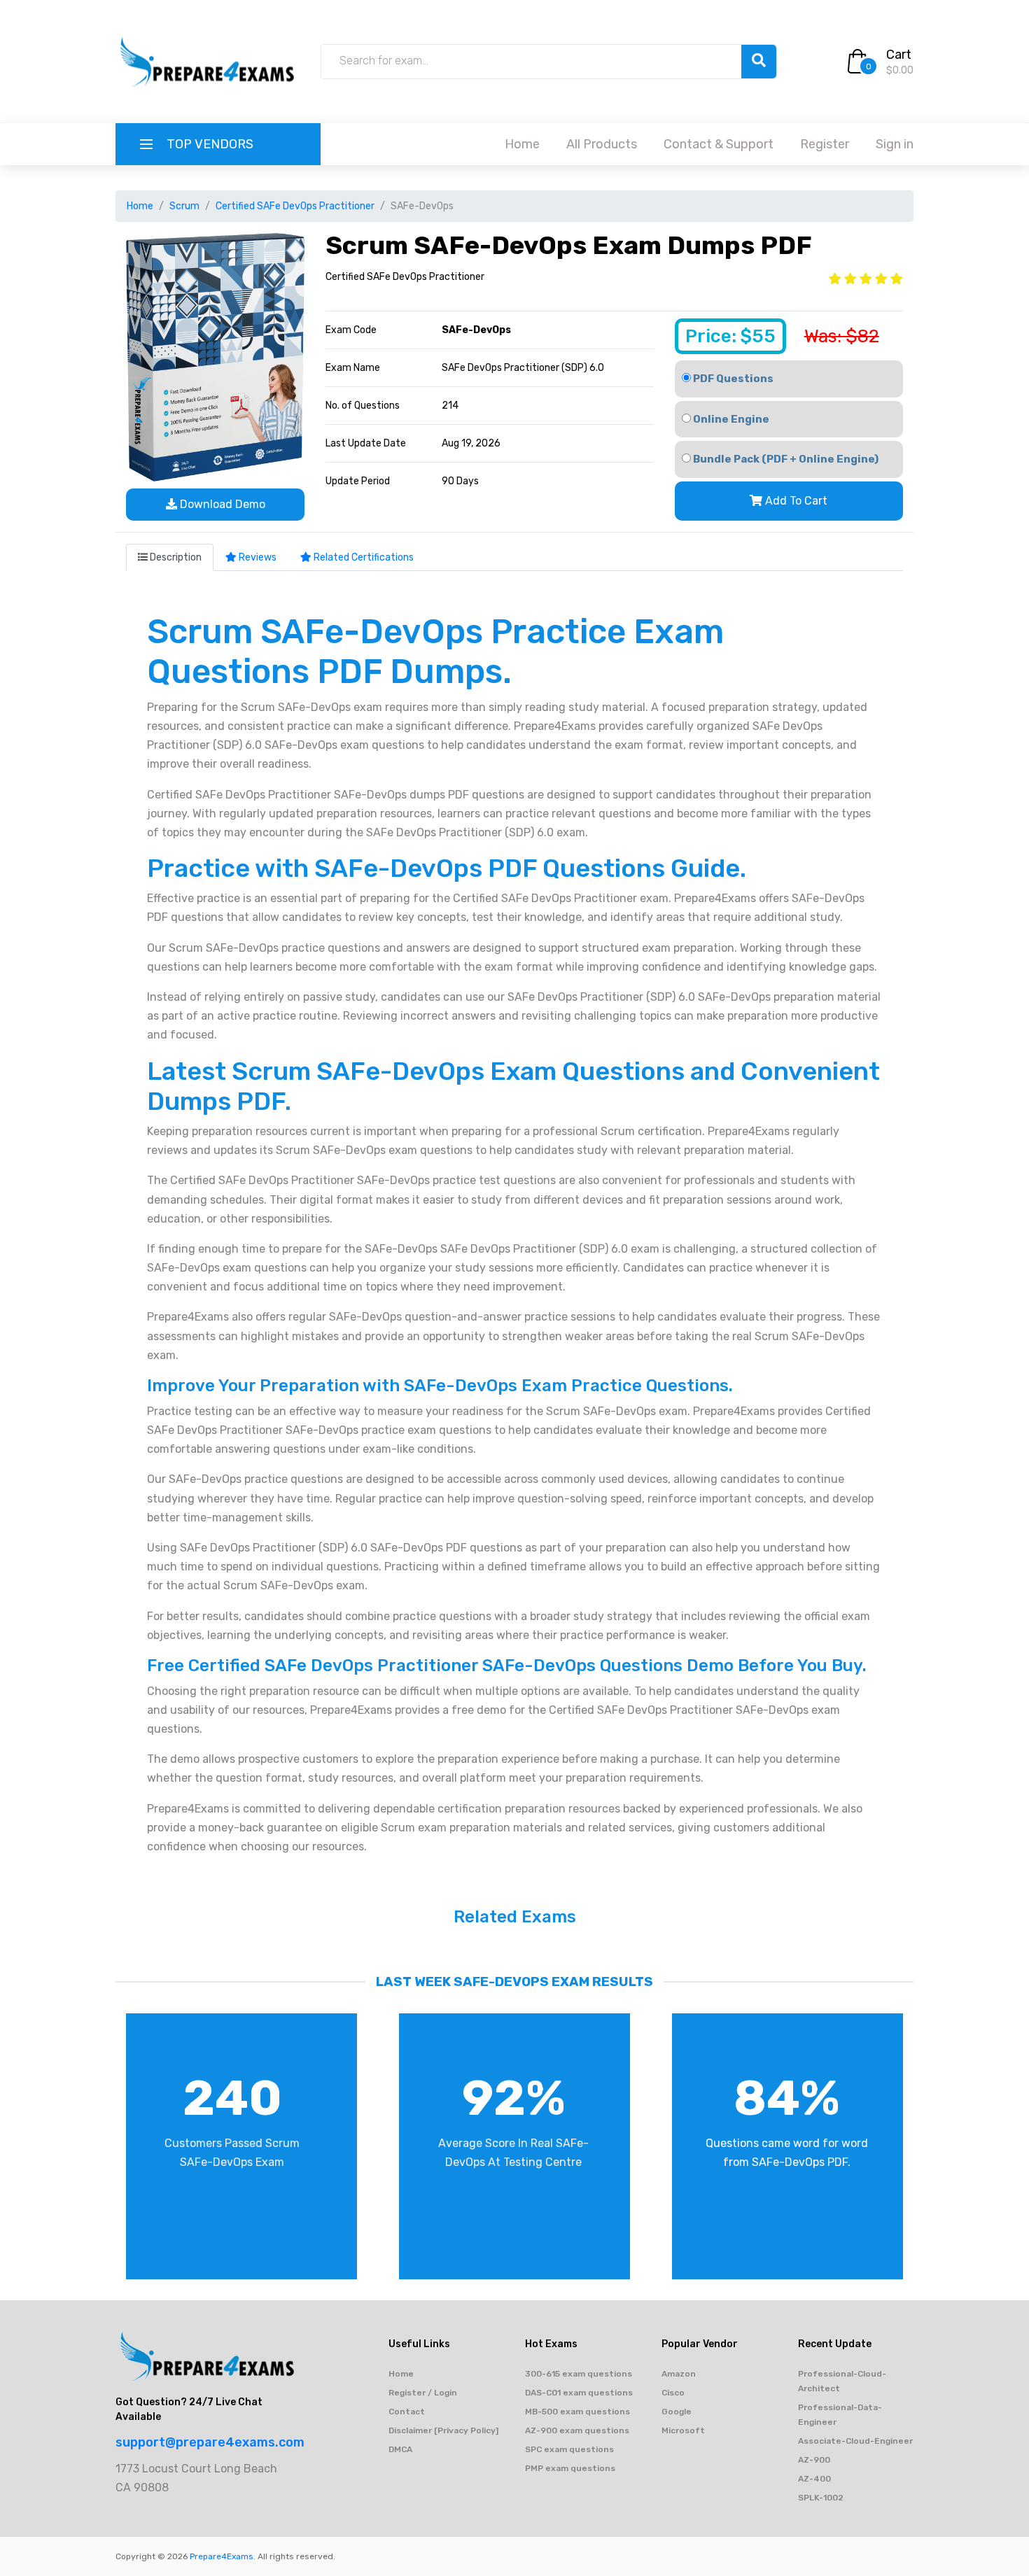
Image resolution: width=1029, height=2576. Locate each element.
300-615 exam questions (579, 2374)
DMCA (400, 2449)
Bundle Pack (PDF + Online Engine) (785, 459)
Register (825, 144)
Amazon (679, 2374)
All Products (602, 144)
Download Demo (221, 504)
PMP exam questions (570, 2468)
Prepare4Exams (222, 2556)
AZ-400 (814, 2479)
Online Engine (730, 419)
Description (175, 557)
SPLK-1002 (821, 2498)
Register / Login (423, 2393)
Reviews (257, 557)
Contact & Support (719, 144)
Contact (407, 2412)
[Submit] (759, 62)
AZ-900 (814, 2460)
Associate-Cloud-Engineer (855, 2441)
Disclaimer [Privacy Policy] (443, 2430)
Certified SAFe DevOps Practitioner (295, 206)
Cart (899, 55)
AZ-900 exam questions (577, 2430)
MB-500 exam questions (577, 2412)
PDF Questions (732, 379)
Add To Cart (795, 501)
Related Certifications (363, 557)
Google (677, 2412)
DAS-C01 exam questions (579, 2393)
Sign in (895, 144)
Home (522, 144)
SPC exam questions (569, 2449)
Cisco (673, 2393)
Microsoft (683, 2430)
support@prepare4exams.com (210, 2442)
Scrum (184, 206)
